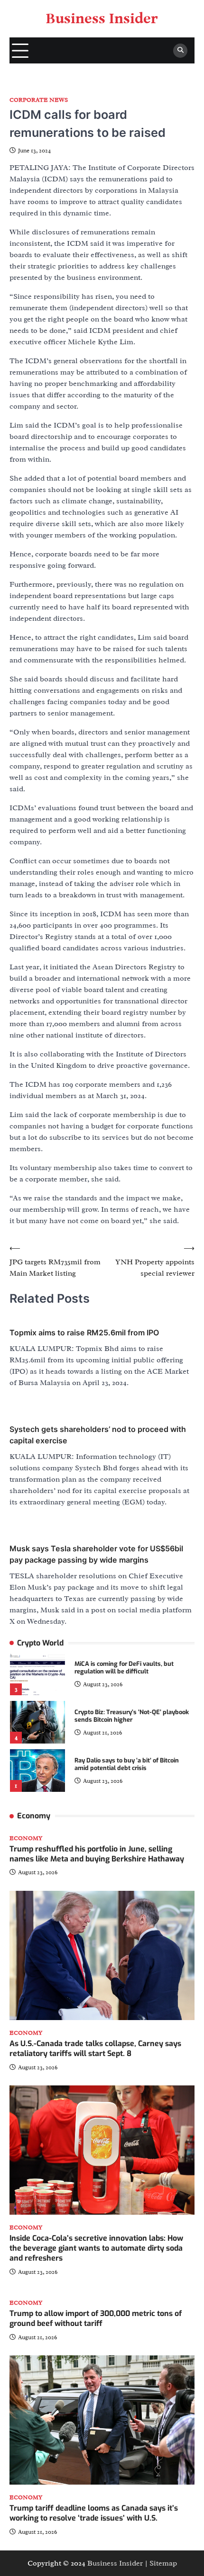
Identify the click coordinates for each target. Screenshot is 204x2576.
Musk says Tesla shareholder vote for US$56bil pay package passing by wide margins (96, 1554)
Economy (26, 1838)
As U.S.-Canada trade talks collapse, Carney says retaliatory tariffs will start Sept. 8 (95, 2048)
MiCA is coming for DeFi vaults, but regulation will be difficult (124, 1668)
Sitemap (163, 2563)
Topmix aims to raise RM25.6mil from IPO (84, 1333)
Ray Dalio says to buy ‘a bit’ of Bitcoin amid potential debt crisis (127, 1764)
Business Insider (102, 19)
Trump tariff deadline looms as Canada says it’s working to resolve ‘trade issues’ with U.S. (94, 2513)
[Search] (180, 51)
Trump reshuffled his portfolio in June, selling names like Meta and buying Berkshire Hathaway (97, 1854)
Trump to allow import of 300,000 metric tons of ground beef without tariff (96, 2318)
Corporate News (39, 100)
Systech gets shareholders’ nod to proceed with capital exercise (98, 1435)
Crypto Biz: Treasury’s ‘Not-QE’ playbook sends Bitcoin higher (132, 1716)
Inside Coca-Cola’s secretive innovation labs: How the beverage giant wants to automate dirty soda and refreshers (96, 2248)
